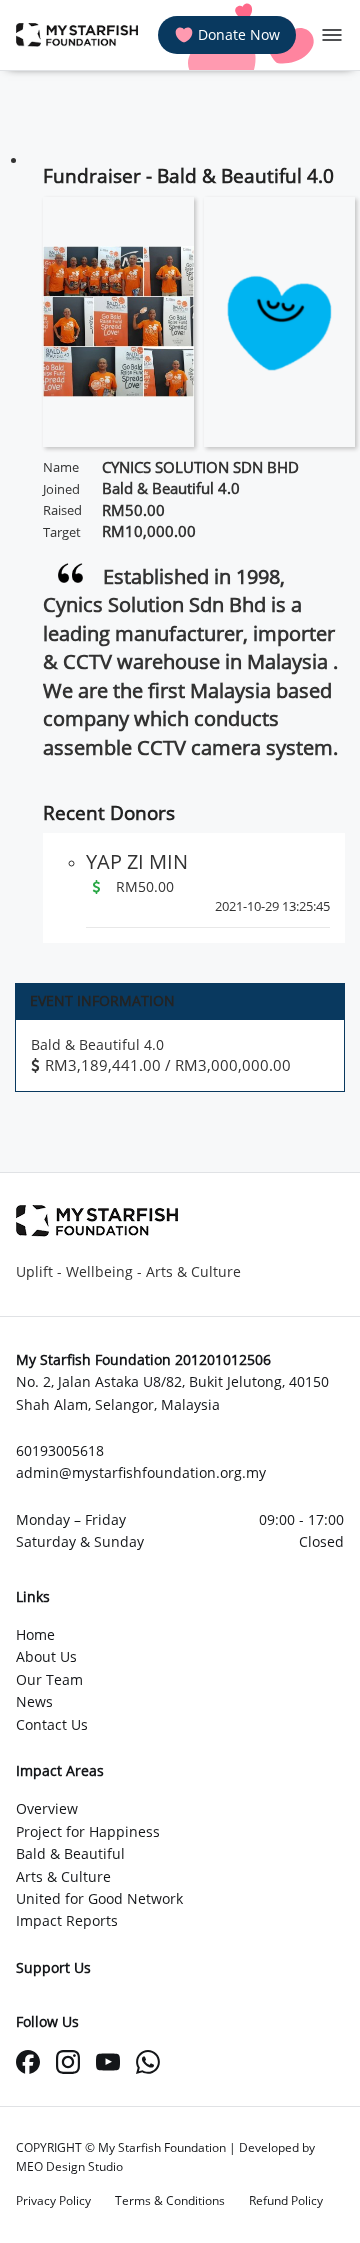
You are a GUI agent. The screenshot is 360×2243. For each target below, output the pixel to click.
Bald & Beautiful (70, 1853)
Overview (47, 1808)
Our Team (49, 1679)
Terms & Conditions (170, 2200)
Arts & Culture (63, 1876)
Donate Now (239, 34)
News (34, 1701)
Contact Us (52, 1724)
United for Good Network (99, 1898)
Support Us (53, 1967)
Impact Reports (67, 1920)
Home (35, 1634)
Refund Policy (286, 2200)
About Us (46, 1656)
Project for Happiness (88, 1831)
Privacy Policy (53, 2200)
